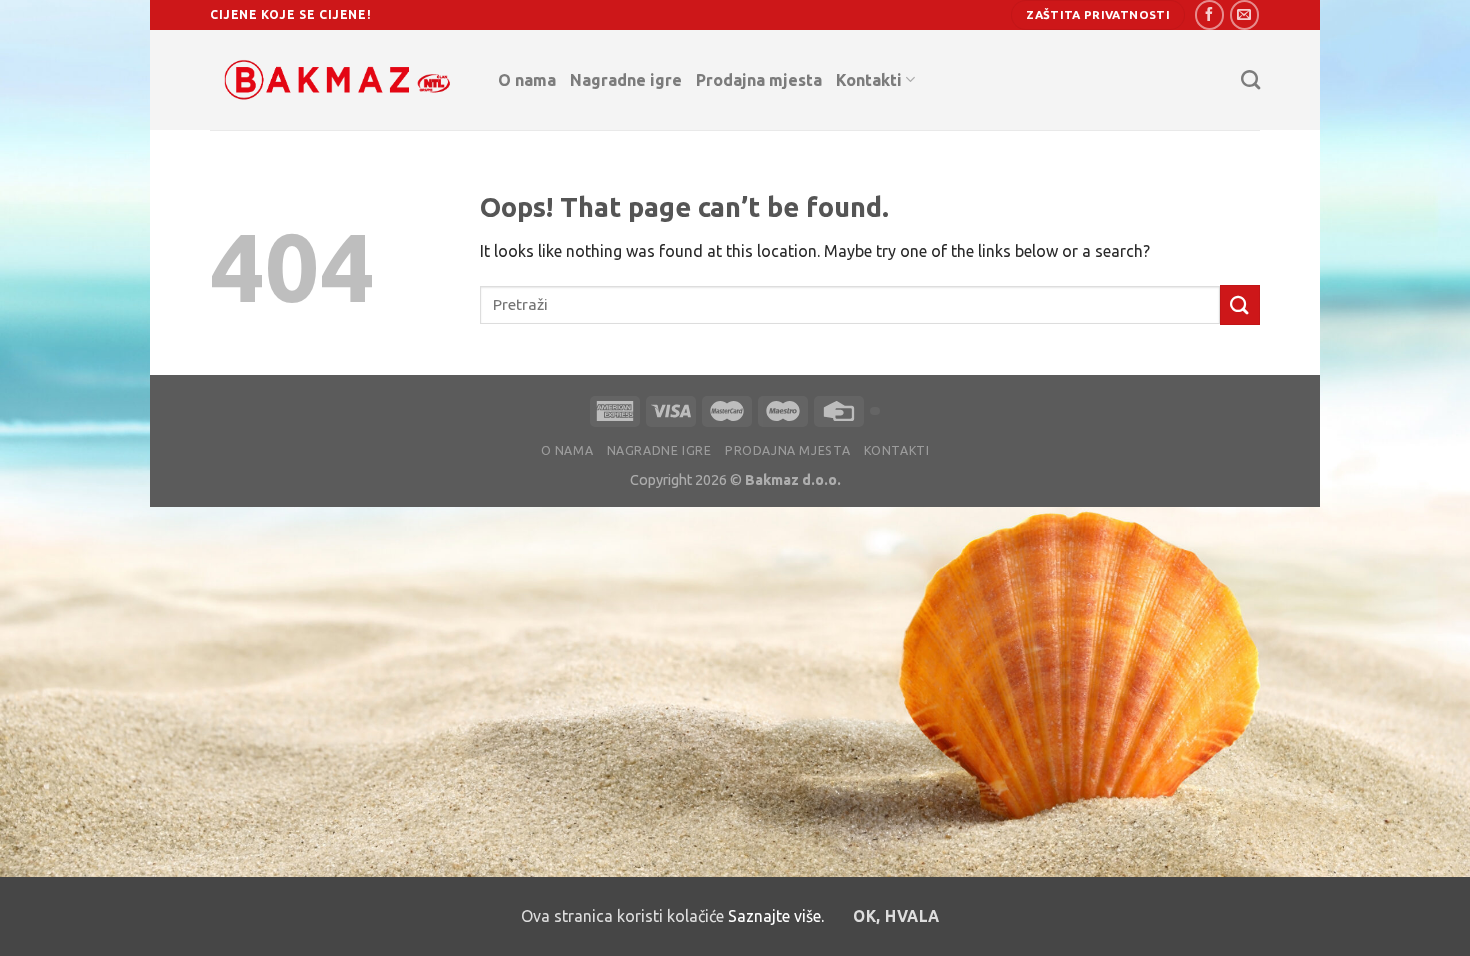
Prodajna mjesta (759, 80)
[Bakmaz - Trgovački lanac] (339, 80)
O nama (527, 80)
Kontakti (869, 80)
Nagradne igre (626, 80)
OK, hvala (896, 916)
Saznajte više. (776, 916)
